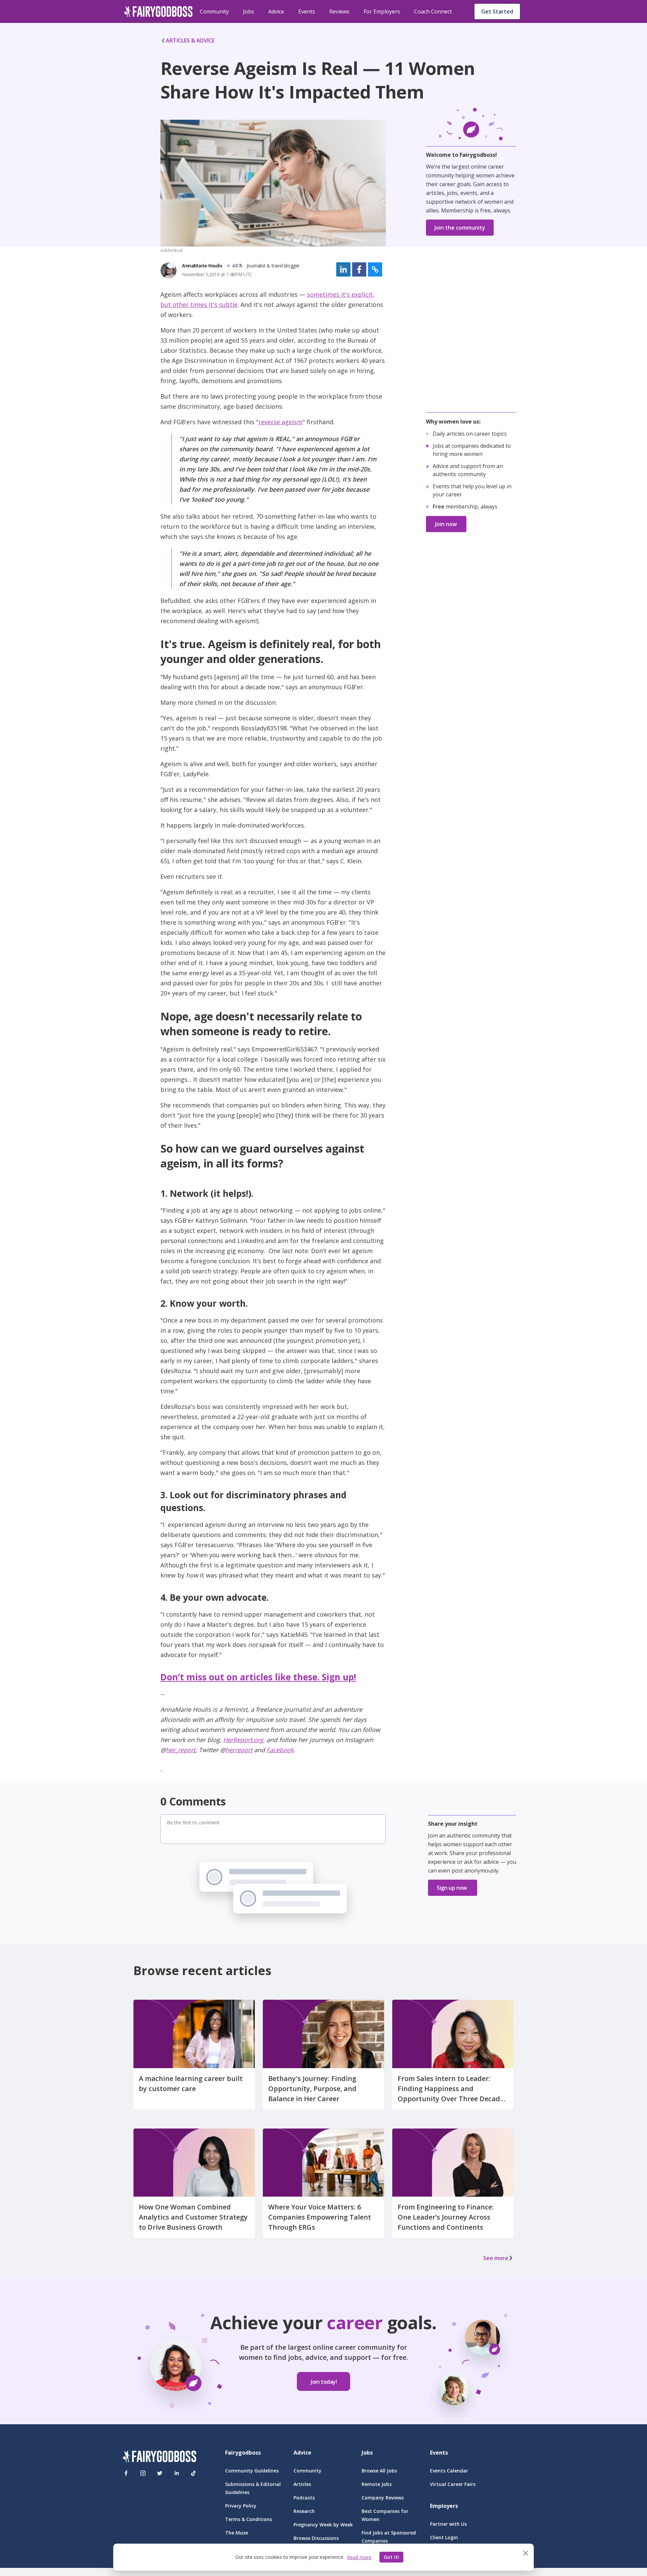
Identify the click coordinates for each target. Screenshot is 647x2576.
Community (214, 11)
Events (307, 11)
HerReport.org (243, 1740)
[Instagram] (143, 2473)
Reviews (339, 11)
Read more (359, 2557)
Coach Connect (433, 11)
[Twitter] (160, 2473)
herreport (239, 1750)
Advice (276, 11)
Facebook (280, 1750)
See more (496, 2258)
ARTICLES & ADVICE (190, 40)
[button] (343, 269)
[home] (158, 11)
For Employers (382, 11)
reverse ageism (281, 422)
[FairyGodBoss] (159, 2457)
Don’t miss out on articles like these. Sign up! (258, 1677)
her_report (181, 1750)
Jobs (249, 11)
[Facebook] (126, 2473)
